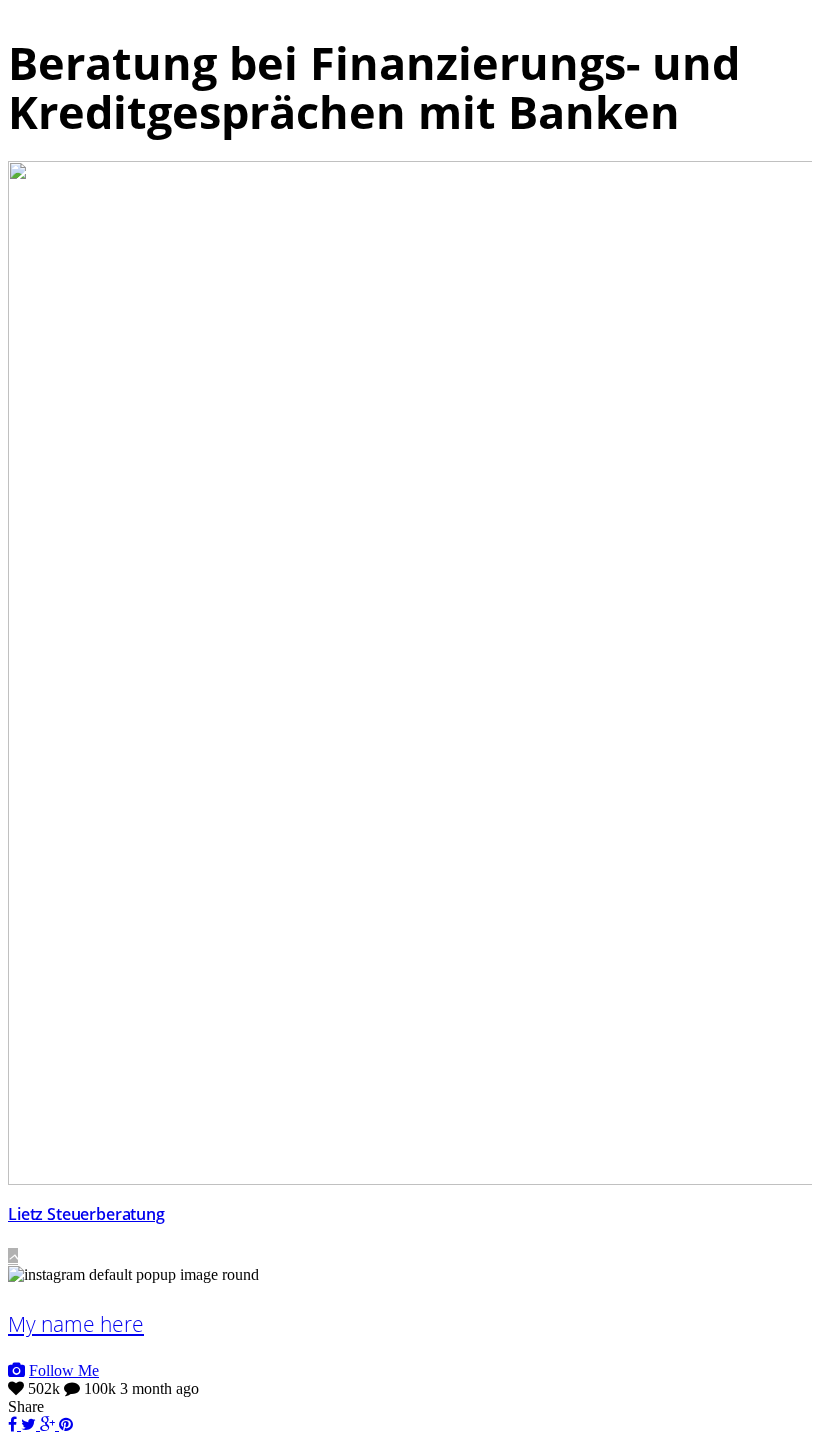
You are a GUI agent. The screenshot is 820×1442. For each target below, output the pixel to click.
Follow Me (64, 1370)
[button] (13, 1256)
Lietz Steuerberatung (86, 1214)
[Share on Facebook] (14, 1424)
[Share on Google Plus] (49, 1424)
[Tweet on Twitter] (30, 1424)
